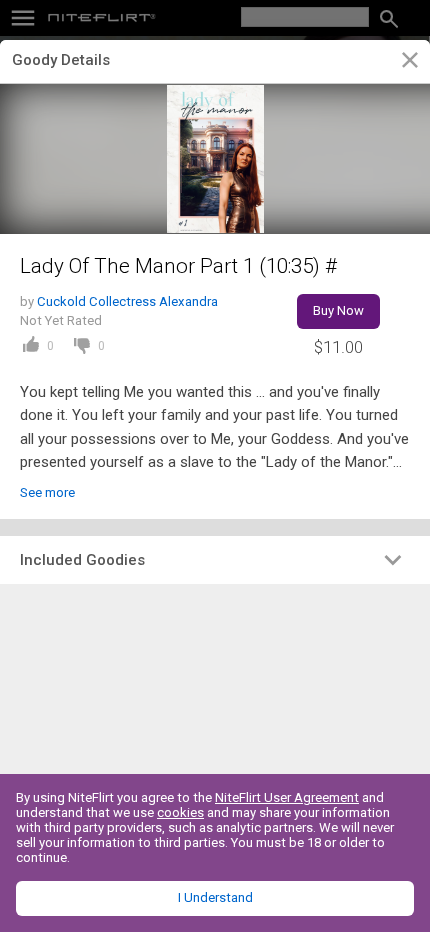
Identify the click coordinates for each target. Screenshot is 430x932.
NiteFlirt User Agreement (287, 797)
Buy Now (338, 310)
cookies (180, 812)
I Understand (215, 897)
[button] (215, 560)
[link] (409, 63)
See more (47, 492)
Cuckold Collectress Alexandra (127, 301)
